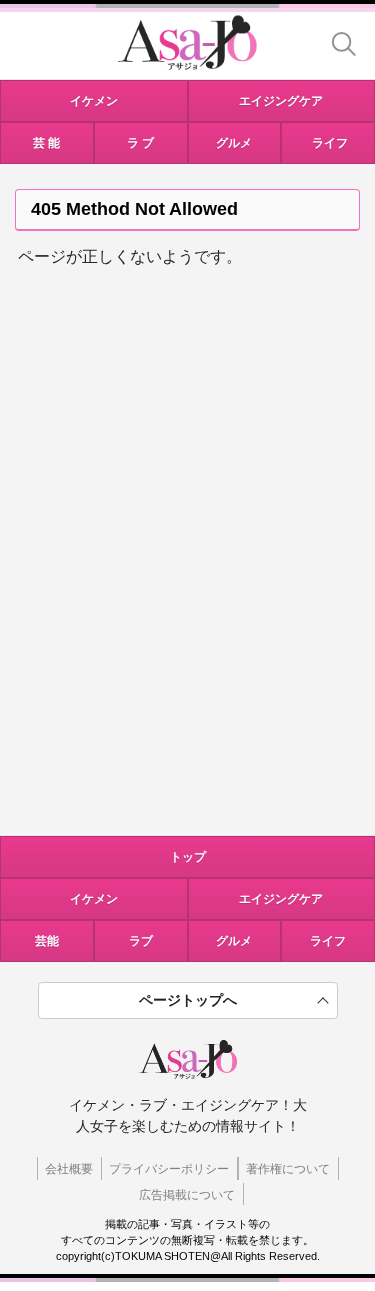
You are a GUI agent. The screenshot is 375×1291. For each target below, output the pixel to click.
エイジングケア (281, 899)
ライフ (328, 941)
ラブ (141, 941)
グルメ (234, 941)
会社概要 (69, 1169)
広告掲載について (187, 1195)
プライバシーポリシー (169, 1169)
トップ (188, 857)
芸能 (47, 941)
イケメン (94, 899)
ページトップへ (188, 1000)
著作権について (288, 1169)
